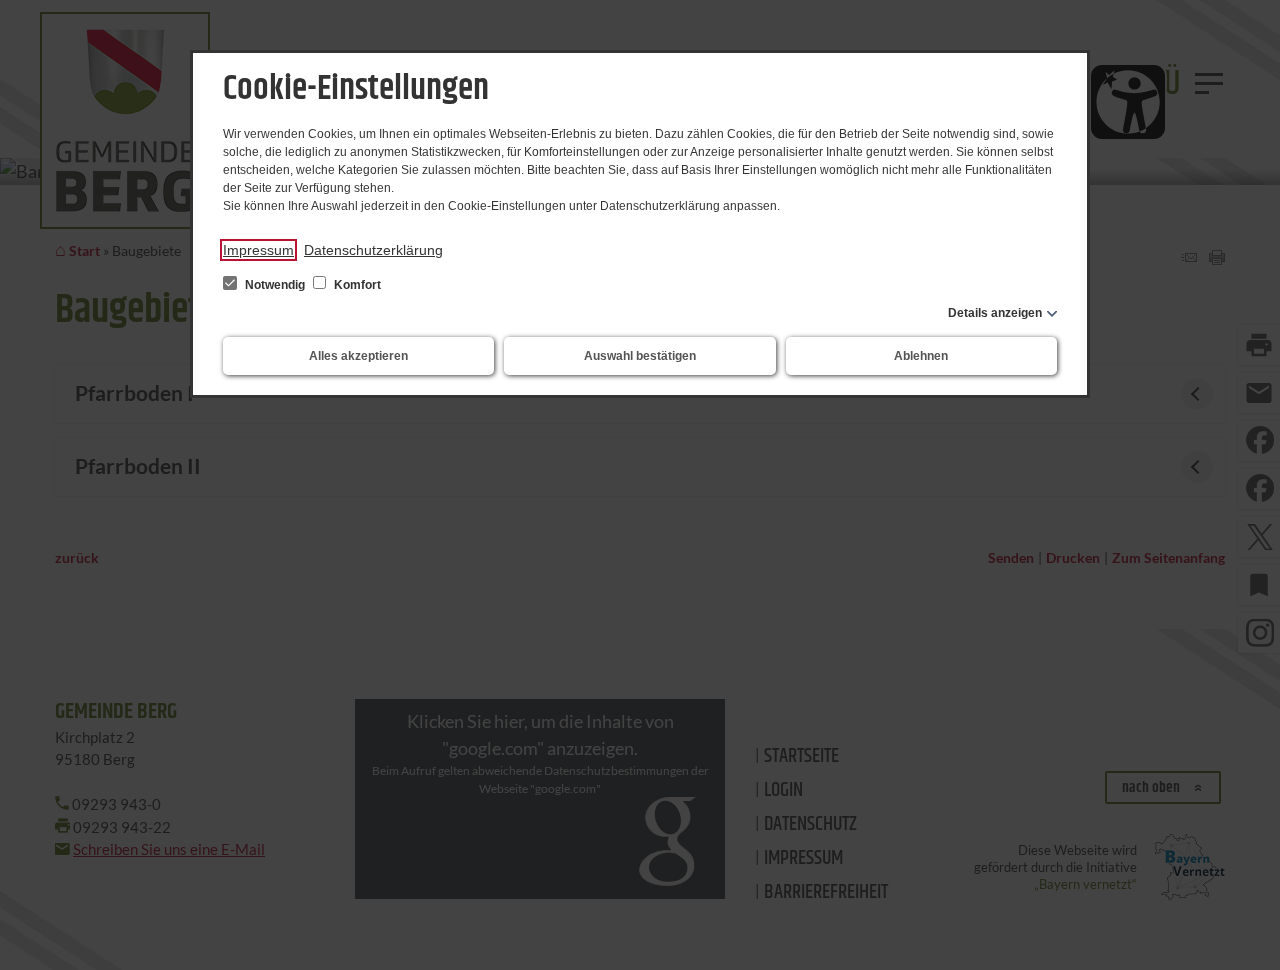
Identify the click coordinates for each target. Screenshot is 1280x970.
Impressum (258, 250)
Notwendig (275, 285)
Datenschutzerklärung (373, 250)
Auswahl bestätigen (640, 356)
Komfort (356, 285)
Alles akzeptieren (358, 356)
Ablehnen (921, 356)
